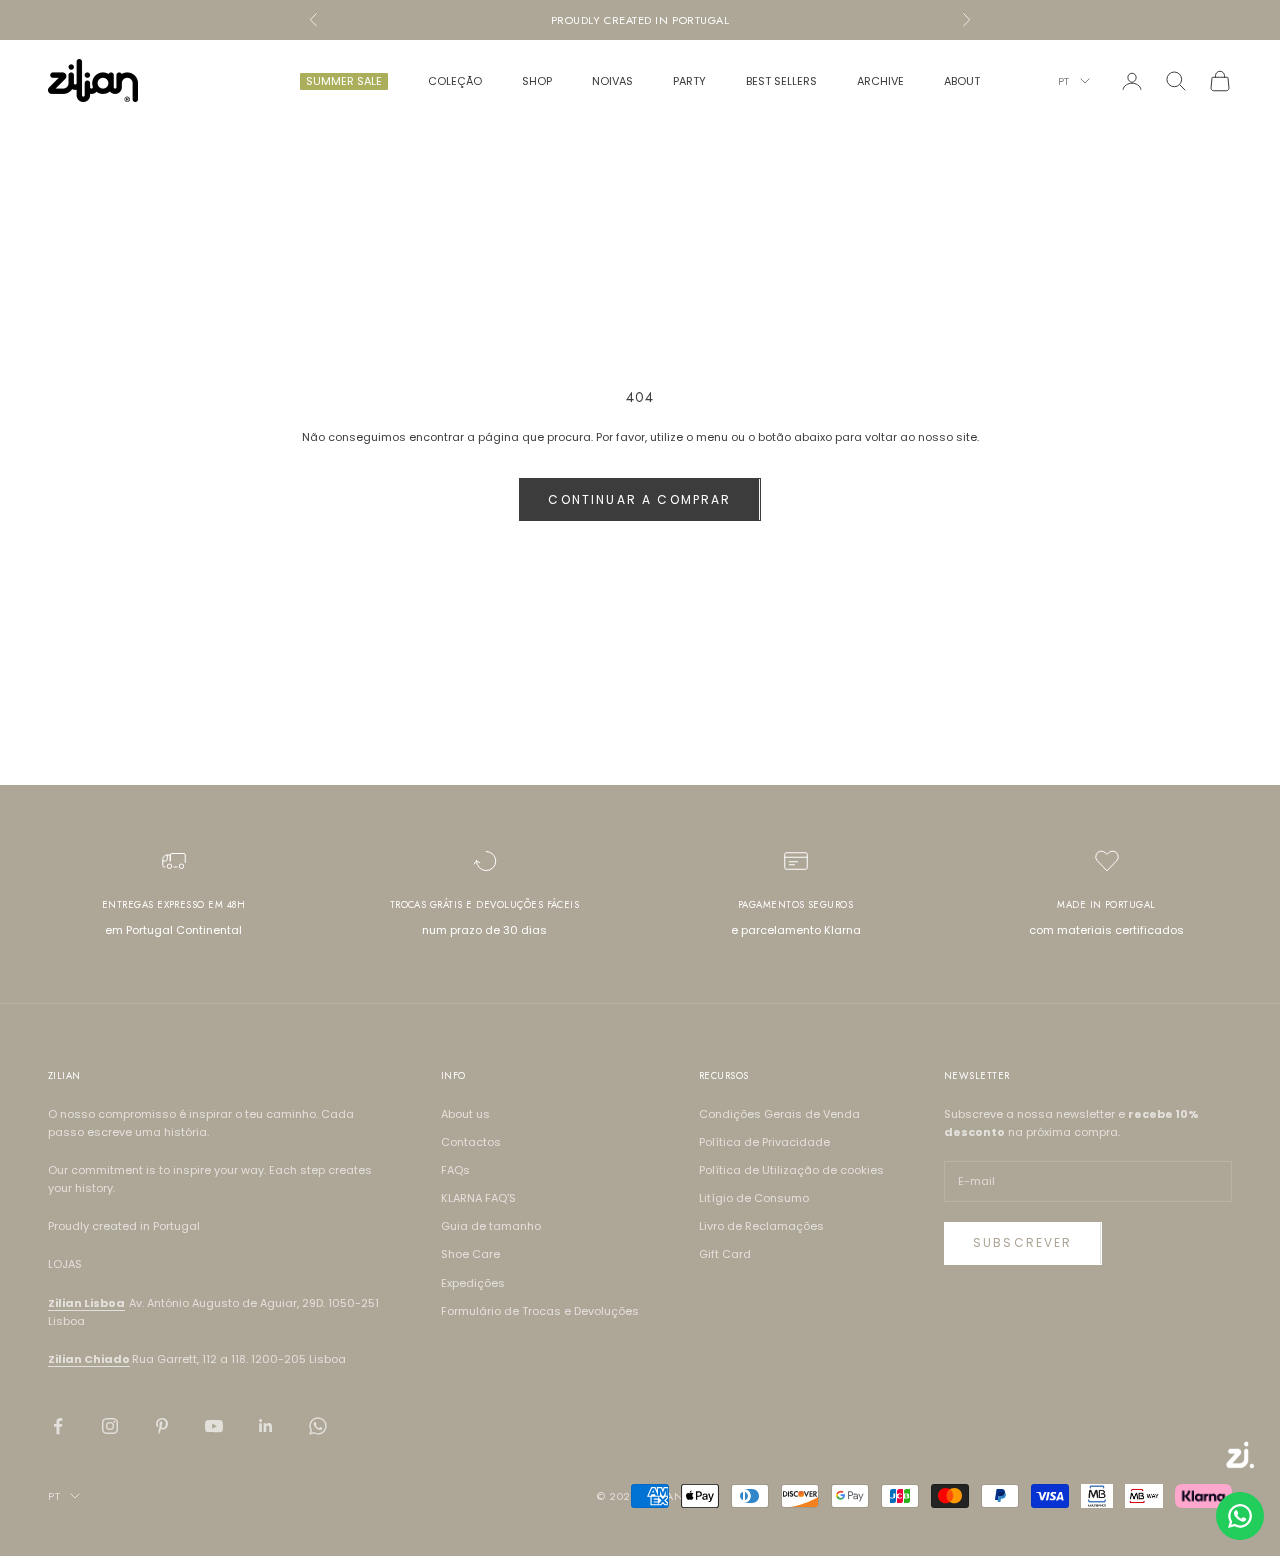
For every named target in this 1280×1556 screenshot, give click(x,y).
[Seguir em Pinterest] (162, 1426)
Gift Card (725, 1254)
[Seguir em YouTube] (214, 1426)
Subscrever (1023, 1242)
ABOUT (962, 81)
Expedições (473, 1283)
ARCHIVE (880, 81)
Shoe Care (470, 1254)
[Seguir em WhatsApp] (318, 1426)
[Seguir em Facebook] (58, 1426)
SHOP (537, 81)
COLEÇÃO (455, 81)
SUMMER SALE (344, 81)
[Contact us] (1240, 1516)
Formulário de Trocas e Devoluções (540, 1311)
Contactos (471, 1142)
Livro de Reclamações (761, 1226)
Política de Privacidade (764, 1142)
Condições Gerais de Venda (779, 1114)
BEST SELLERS (781, 81)
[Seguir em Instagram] (110, 1426)
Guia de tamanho (491, 1226)
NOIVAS (612, 81)
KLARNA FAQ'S (478, 1198)
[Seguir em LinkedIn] (266, 1426)
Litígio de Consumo (754, 1198)
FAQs (455, 1170)
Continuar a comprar (639, 499)
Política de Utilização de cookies (791, 1170)
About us (465, 1114)
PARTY (689, 81)
